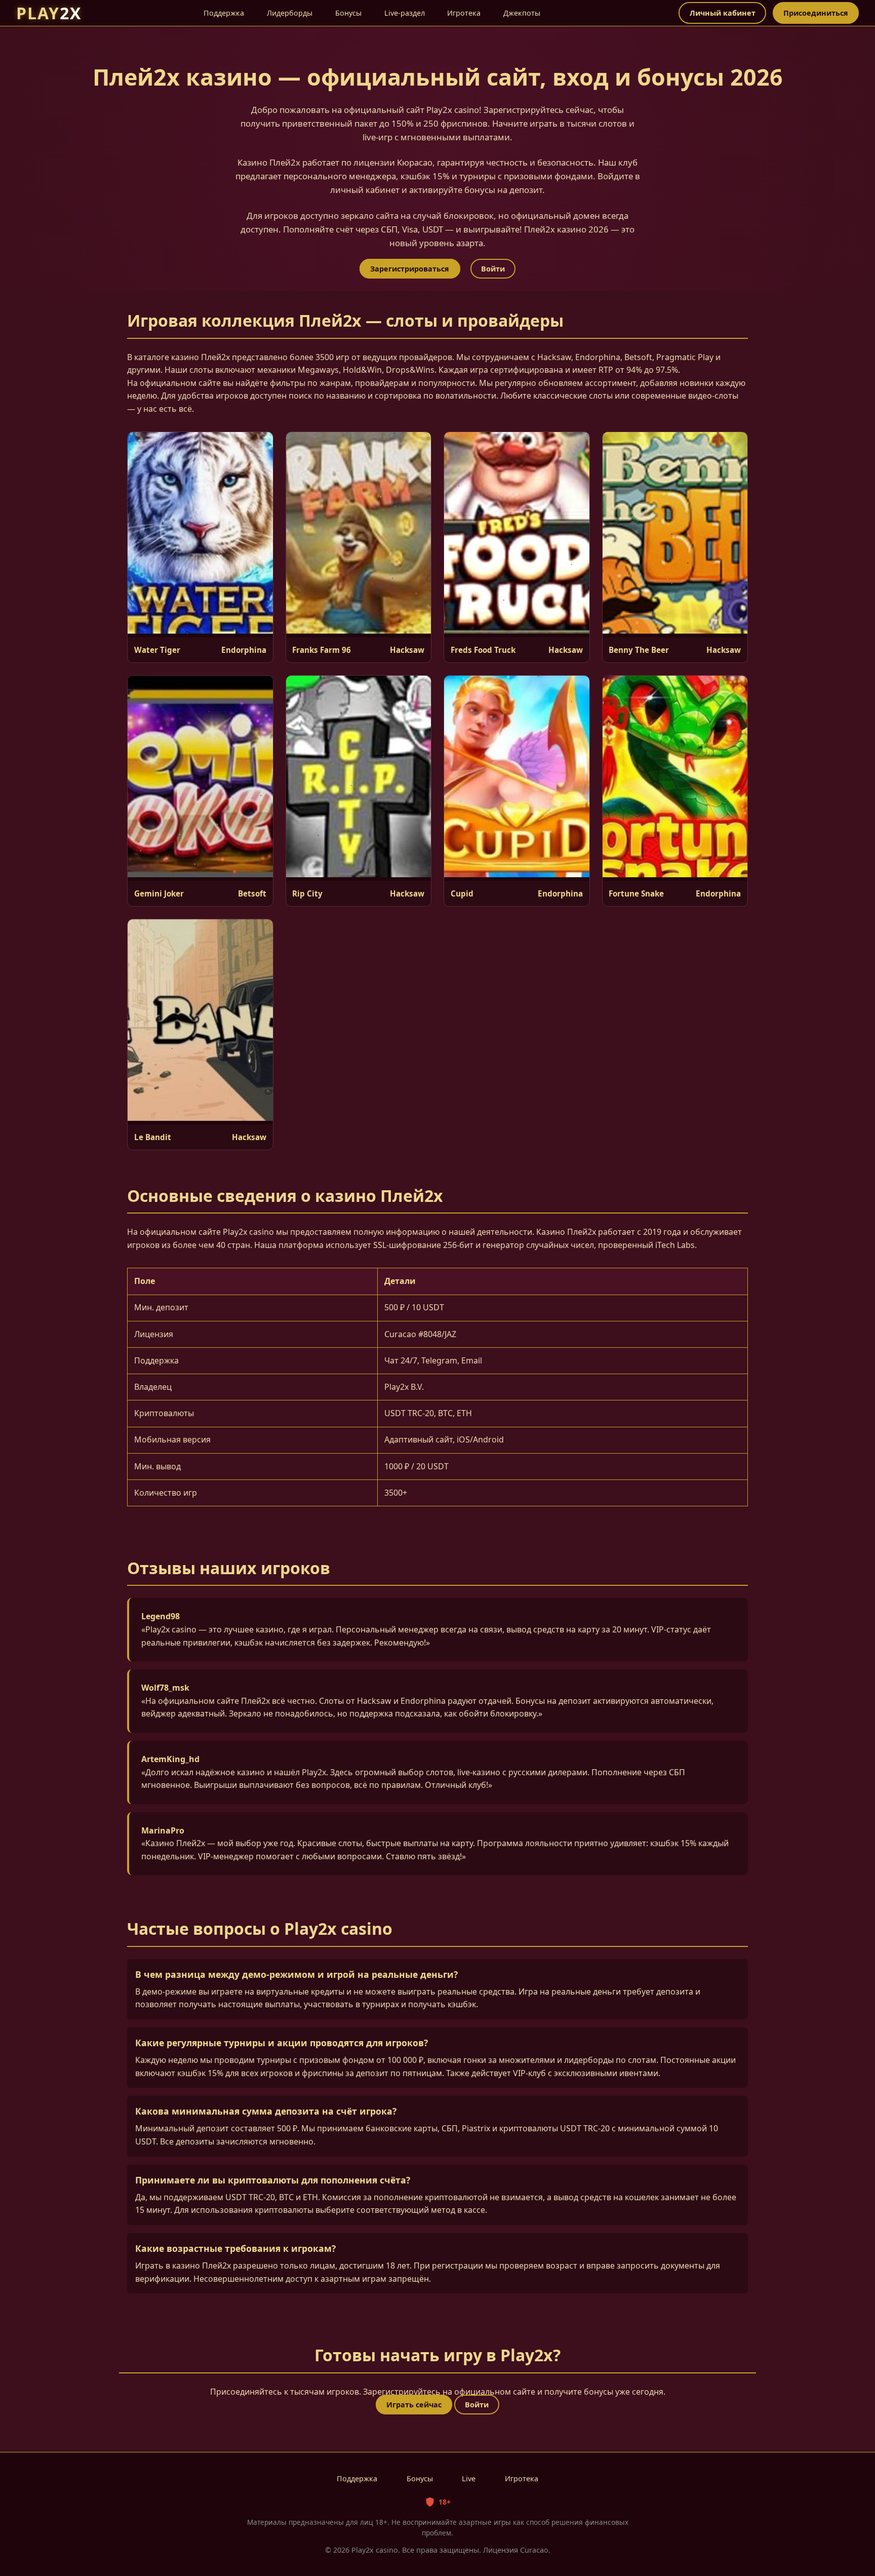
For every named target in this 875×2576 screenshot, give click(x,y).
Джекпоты (522, 13)
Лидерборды (290, 13)
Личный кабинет (723, 13)
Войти (493, 269)
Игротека (464, 13)
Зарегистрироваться (410, 269)
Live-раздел (405, 13)
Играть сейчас (414, 2405)
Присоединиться (816, 13)
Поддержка (224, 13)
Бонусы (348, 13)
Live (469, 2479)
